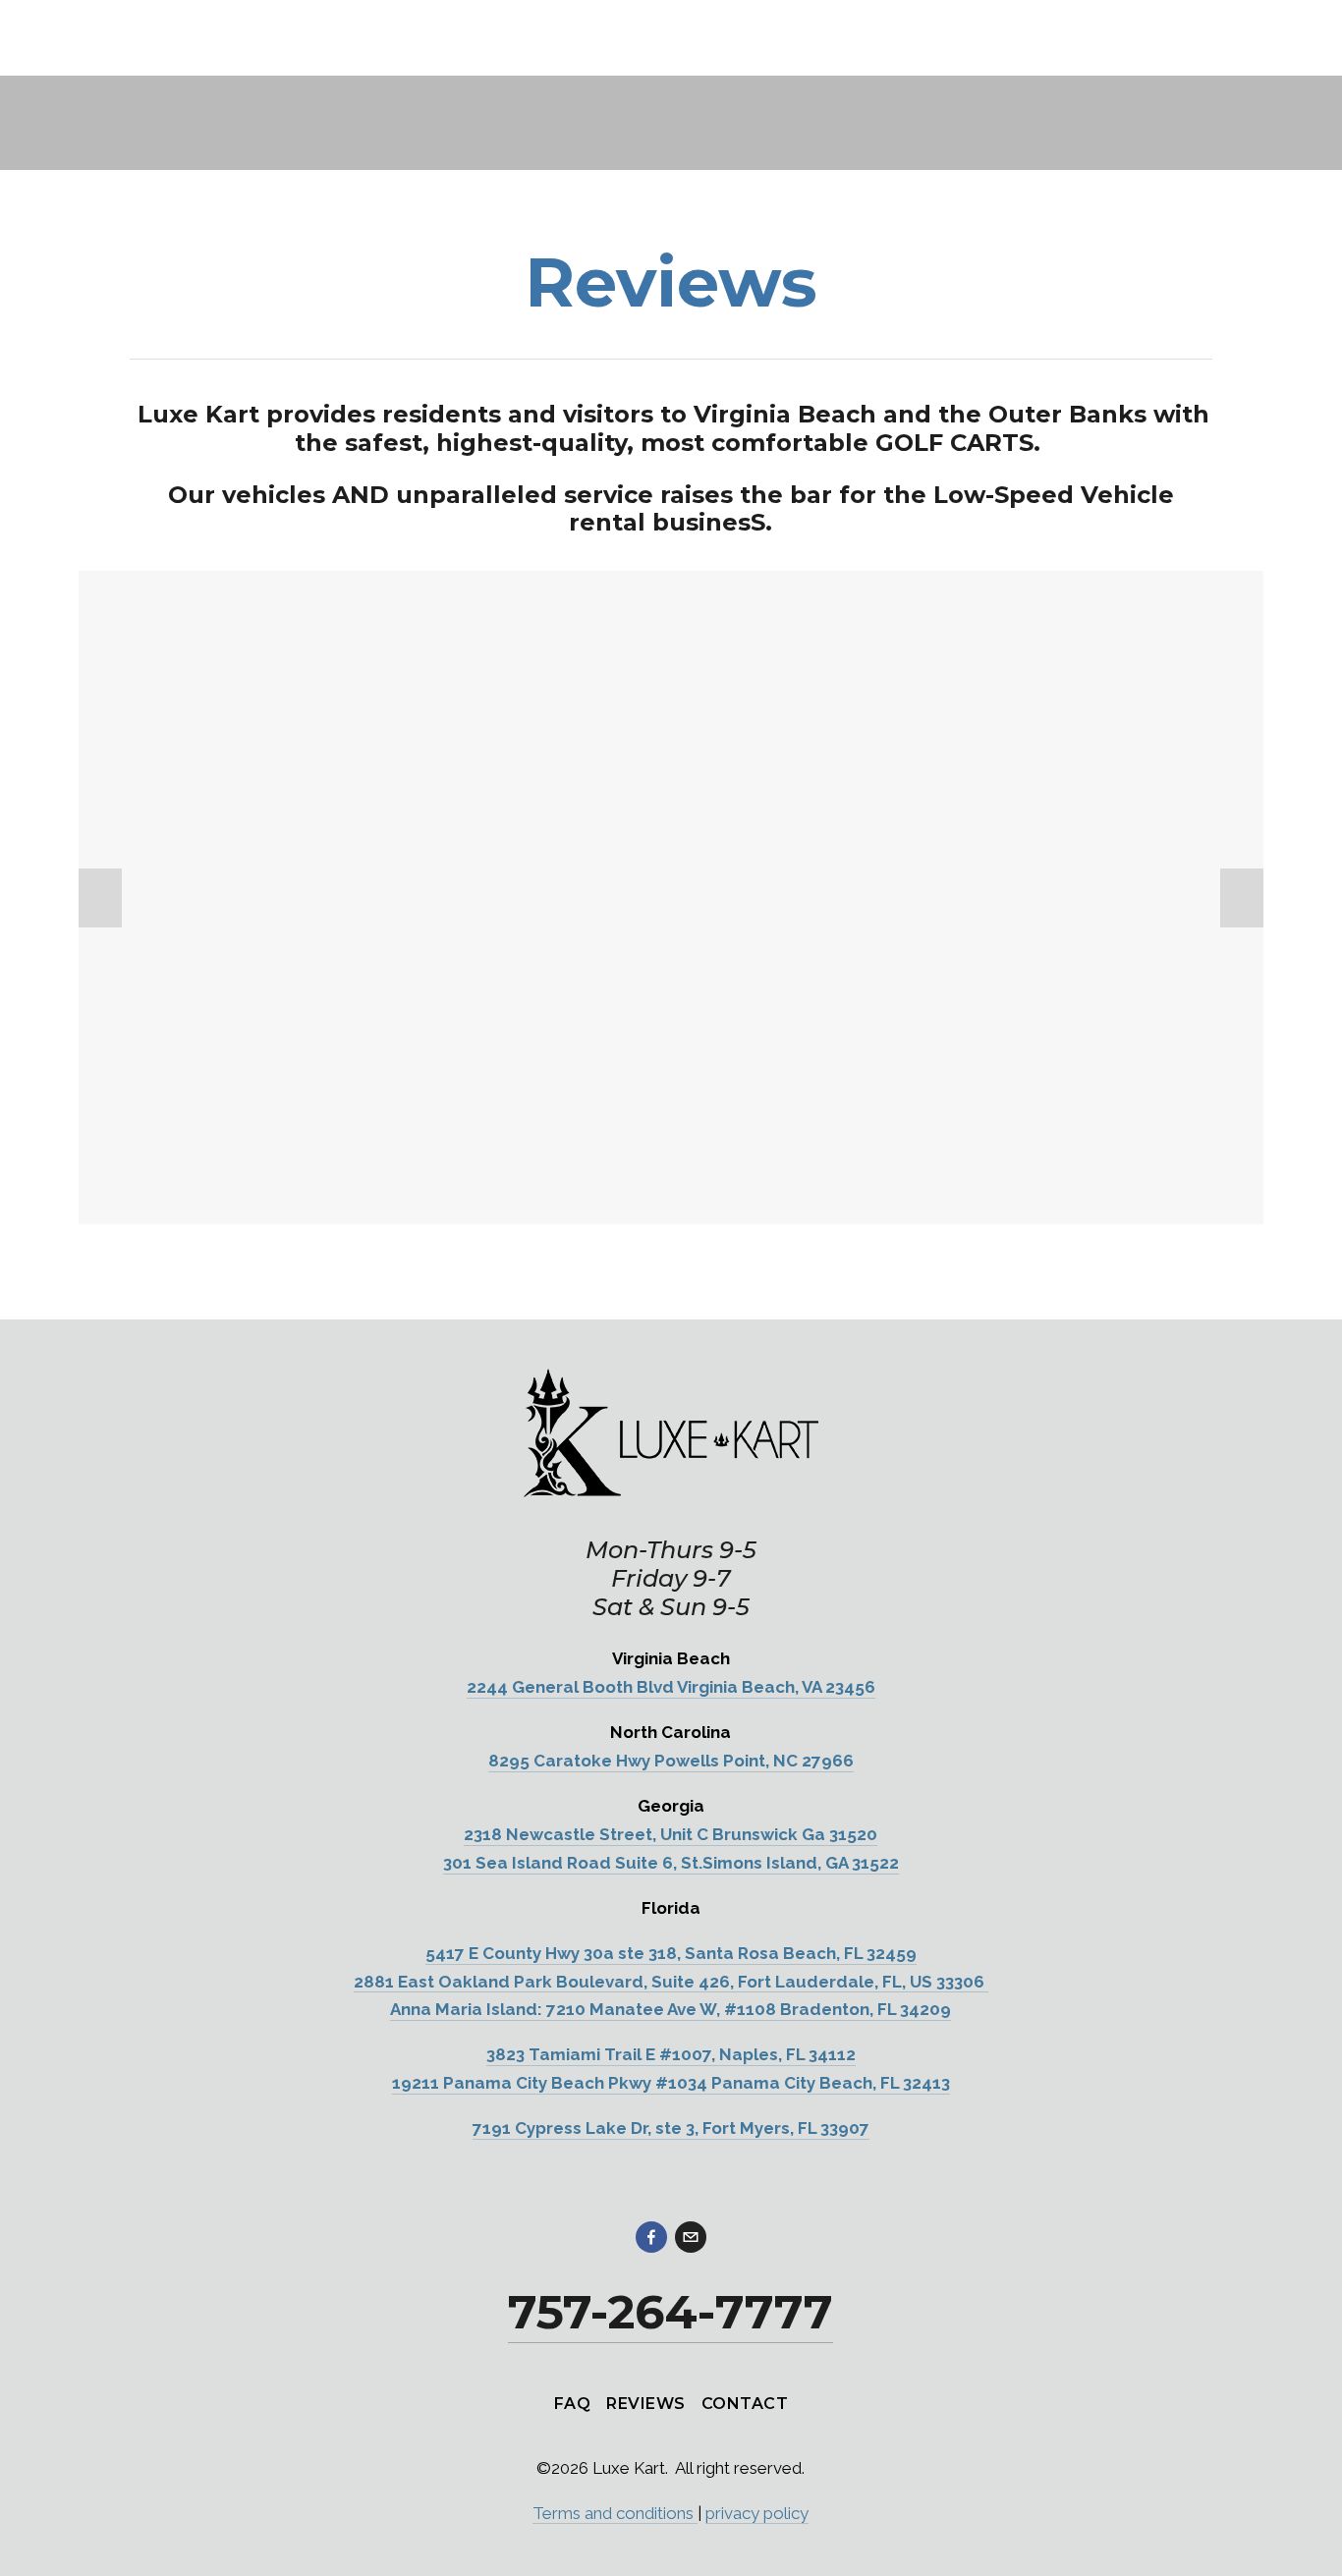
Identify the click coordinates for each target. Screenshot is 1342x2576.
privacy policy (757, 2513)
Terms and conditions (615, 2513)
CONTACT (745, 2404)
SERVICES (347, 183)
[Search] (87, 38)
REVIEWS (645, 2404)
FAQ (572, 2404)
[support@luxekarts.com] (691, 2237)
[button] (100, 898)
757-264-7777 (1038, 184)
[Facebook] (651, 2237)
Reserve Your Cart (1189, 184)
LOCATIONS (130, 183)
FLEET (243, 183)
